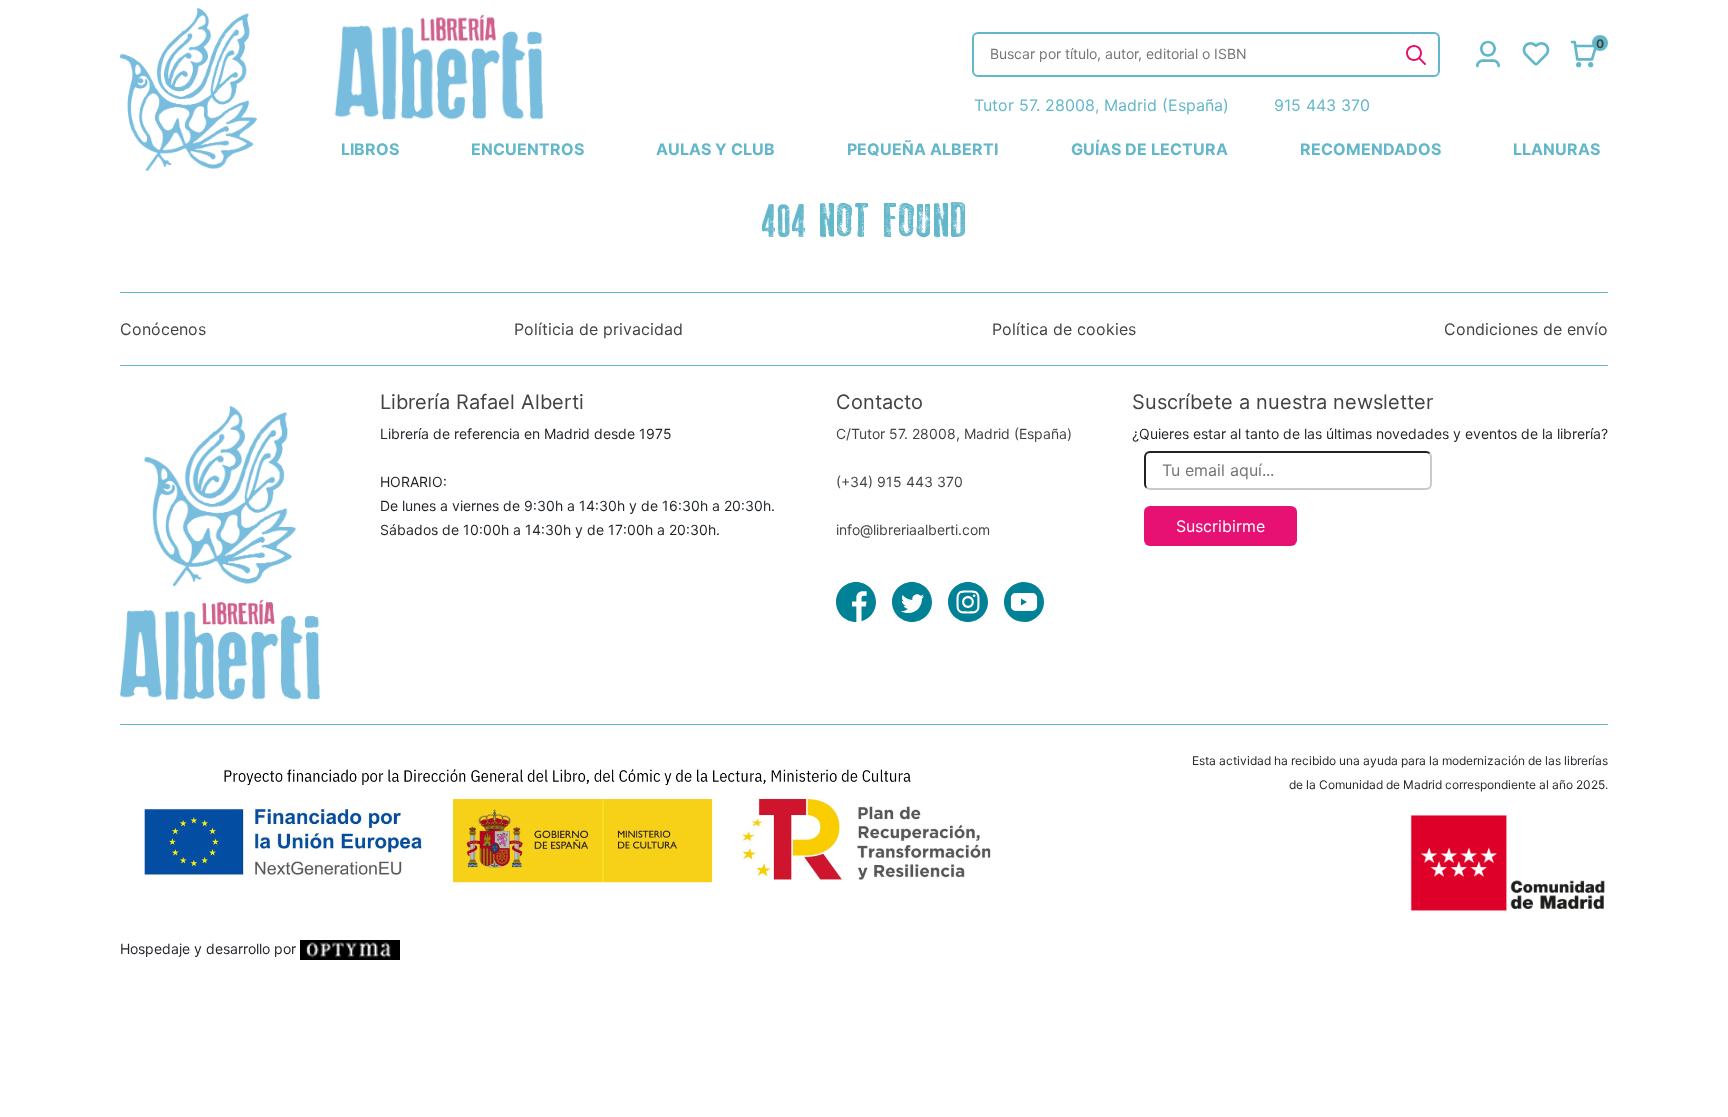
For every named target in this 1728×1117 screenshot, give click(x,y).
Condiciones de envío (1526, 329)
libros (370, 149)
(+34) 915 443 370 (899, 481)
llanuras (1556, 149)
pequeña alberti (922, 149)
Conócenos (163, 329)
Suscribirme (1220, 526)
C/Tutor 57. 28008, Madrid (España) (954, 433)
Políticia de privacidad (598, 329)
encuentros (527, 149)
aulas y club (715, 149)
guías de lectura (1149, 149)
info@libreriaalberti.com (913, 529)
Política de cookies (1064, 329)
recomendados (1370, 149)
